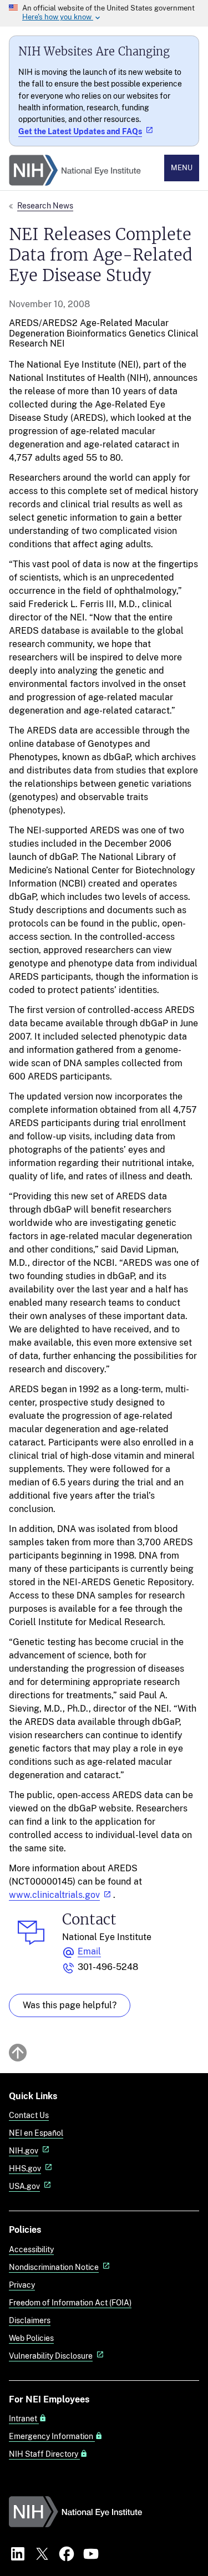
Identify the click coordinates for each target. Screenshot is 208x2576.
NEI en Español (36, 2133)
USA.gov (24, 2186)
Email (89, 1951)
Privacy (22, 2285)
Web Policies (31, 2338)
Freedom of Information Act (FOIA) (70, 2302)
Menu (182, 168)
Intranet (24, 2419)
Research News (45, 205)
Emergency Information (52, 2436)
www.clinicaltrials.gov (54, 1895)
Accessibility (31, 2249)
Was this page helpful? (70, 2005)
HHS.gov (25, 2168)
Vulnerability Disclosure (51, 2356)
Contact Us (29, 2115)
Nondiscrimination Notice (54, 2267)
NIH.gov (24, 2150)
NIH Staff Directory (44, 2454)
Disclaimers (30, 2320)
